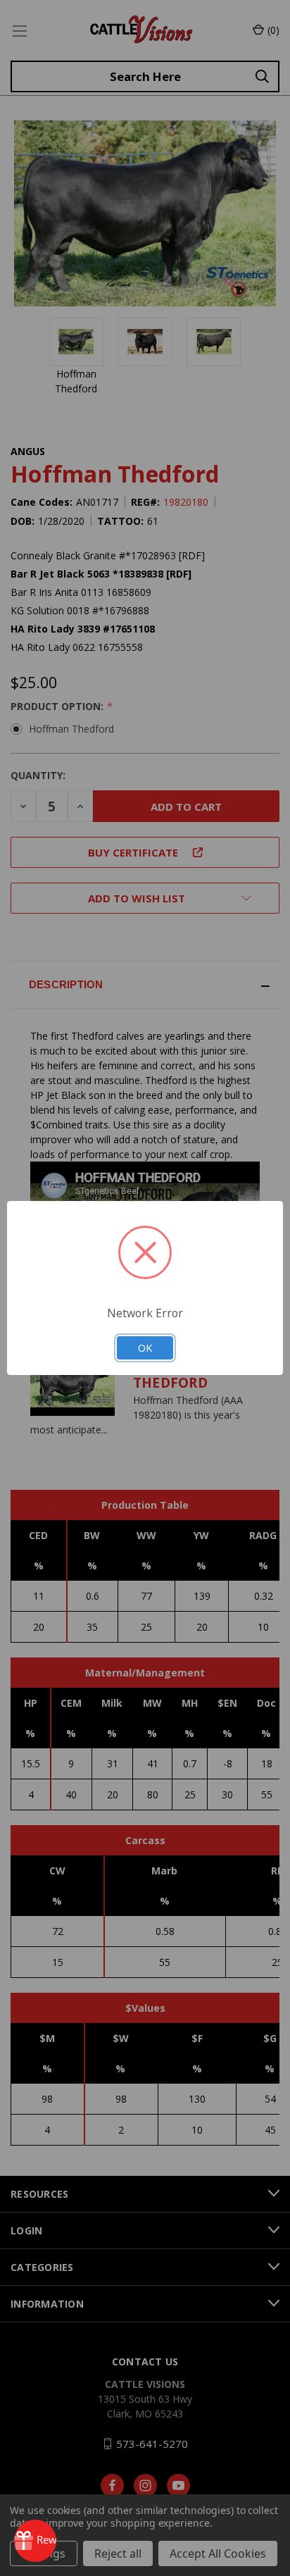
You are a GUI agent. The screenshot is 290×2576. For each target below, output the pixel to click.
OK (145, 1348)
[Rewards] (35, 2541)
